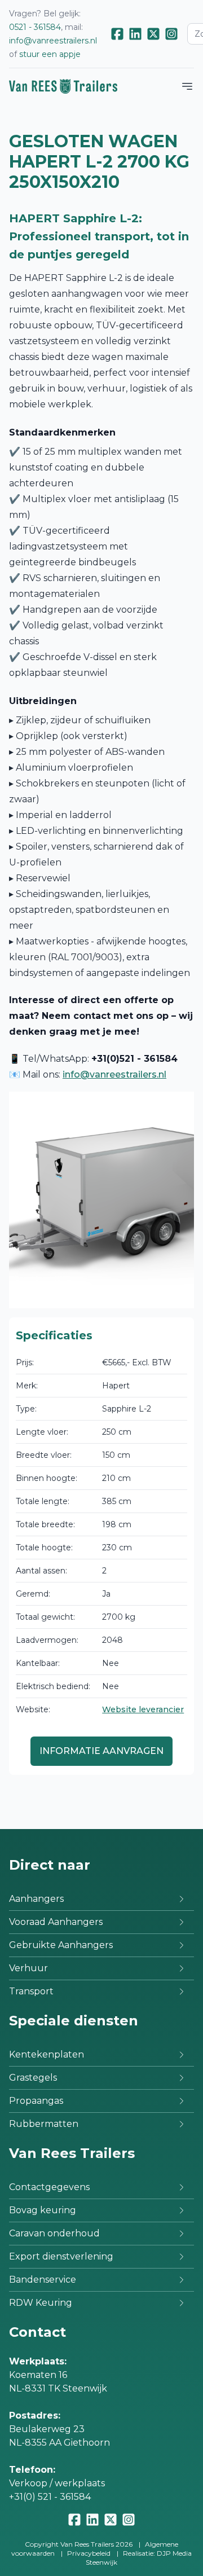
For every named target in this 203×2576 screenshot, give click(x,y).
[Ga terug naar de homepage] (63, 86)
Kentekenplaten (47, 2054)
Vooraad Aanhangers (56, 1922)
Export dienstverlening (61, 2256)
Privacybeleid (89, 2553)
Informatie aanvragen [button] (101, 1751)
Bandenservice (43, 2280)
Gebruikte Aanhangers (61, 1945)
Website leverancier (143, 1709)
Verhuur (28, 1968)
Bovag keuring (43, 2210)
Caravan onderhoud (54, 2233)
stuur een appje (50, 54)
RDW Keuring (41, 2303)
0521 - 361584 (35, 27)
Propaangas (36, 2101)
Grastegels (33, 2078)
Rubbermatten (44, 2124)
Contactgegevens (49, 2187)
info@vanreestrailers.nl (53, 41)
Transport (31, 1991)
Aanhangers (36, 1899)
